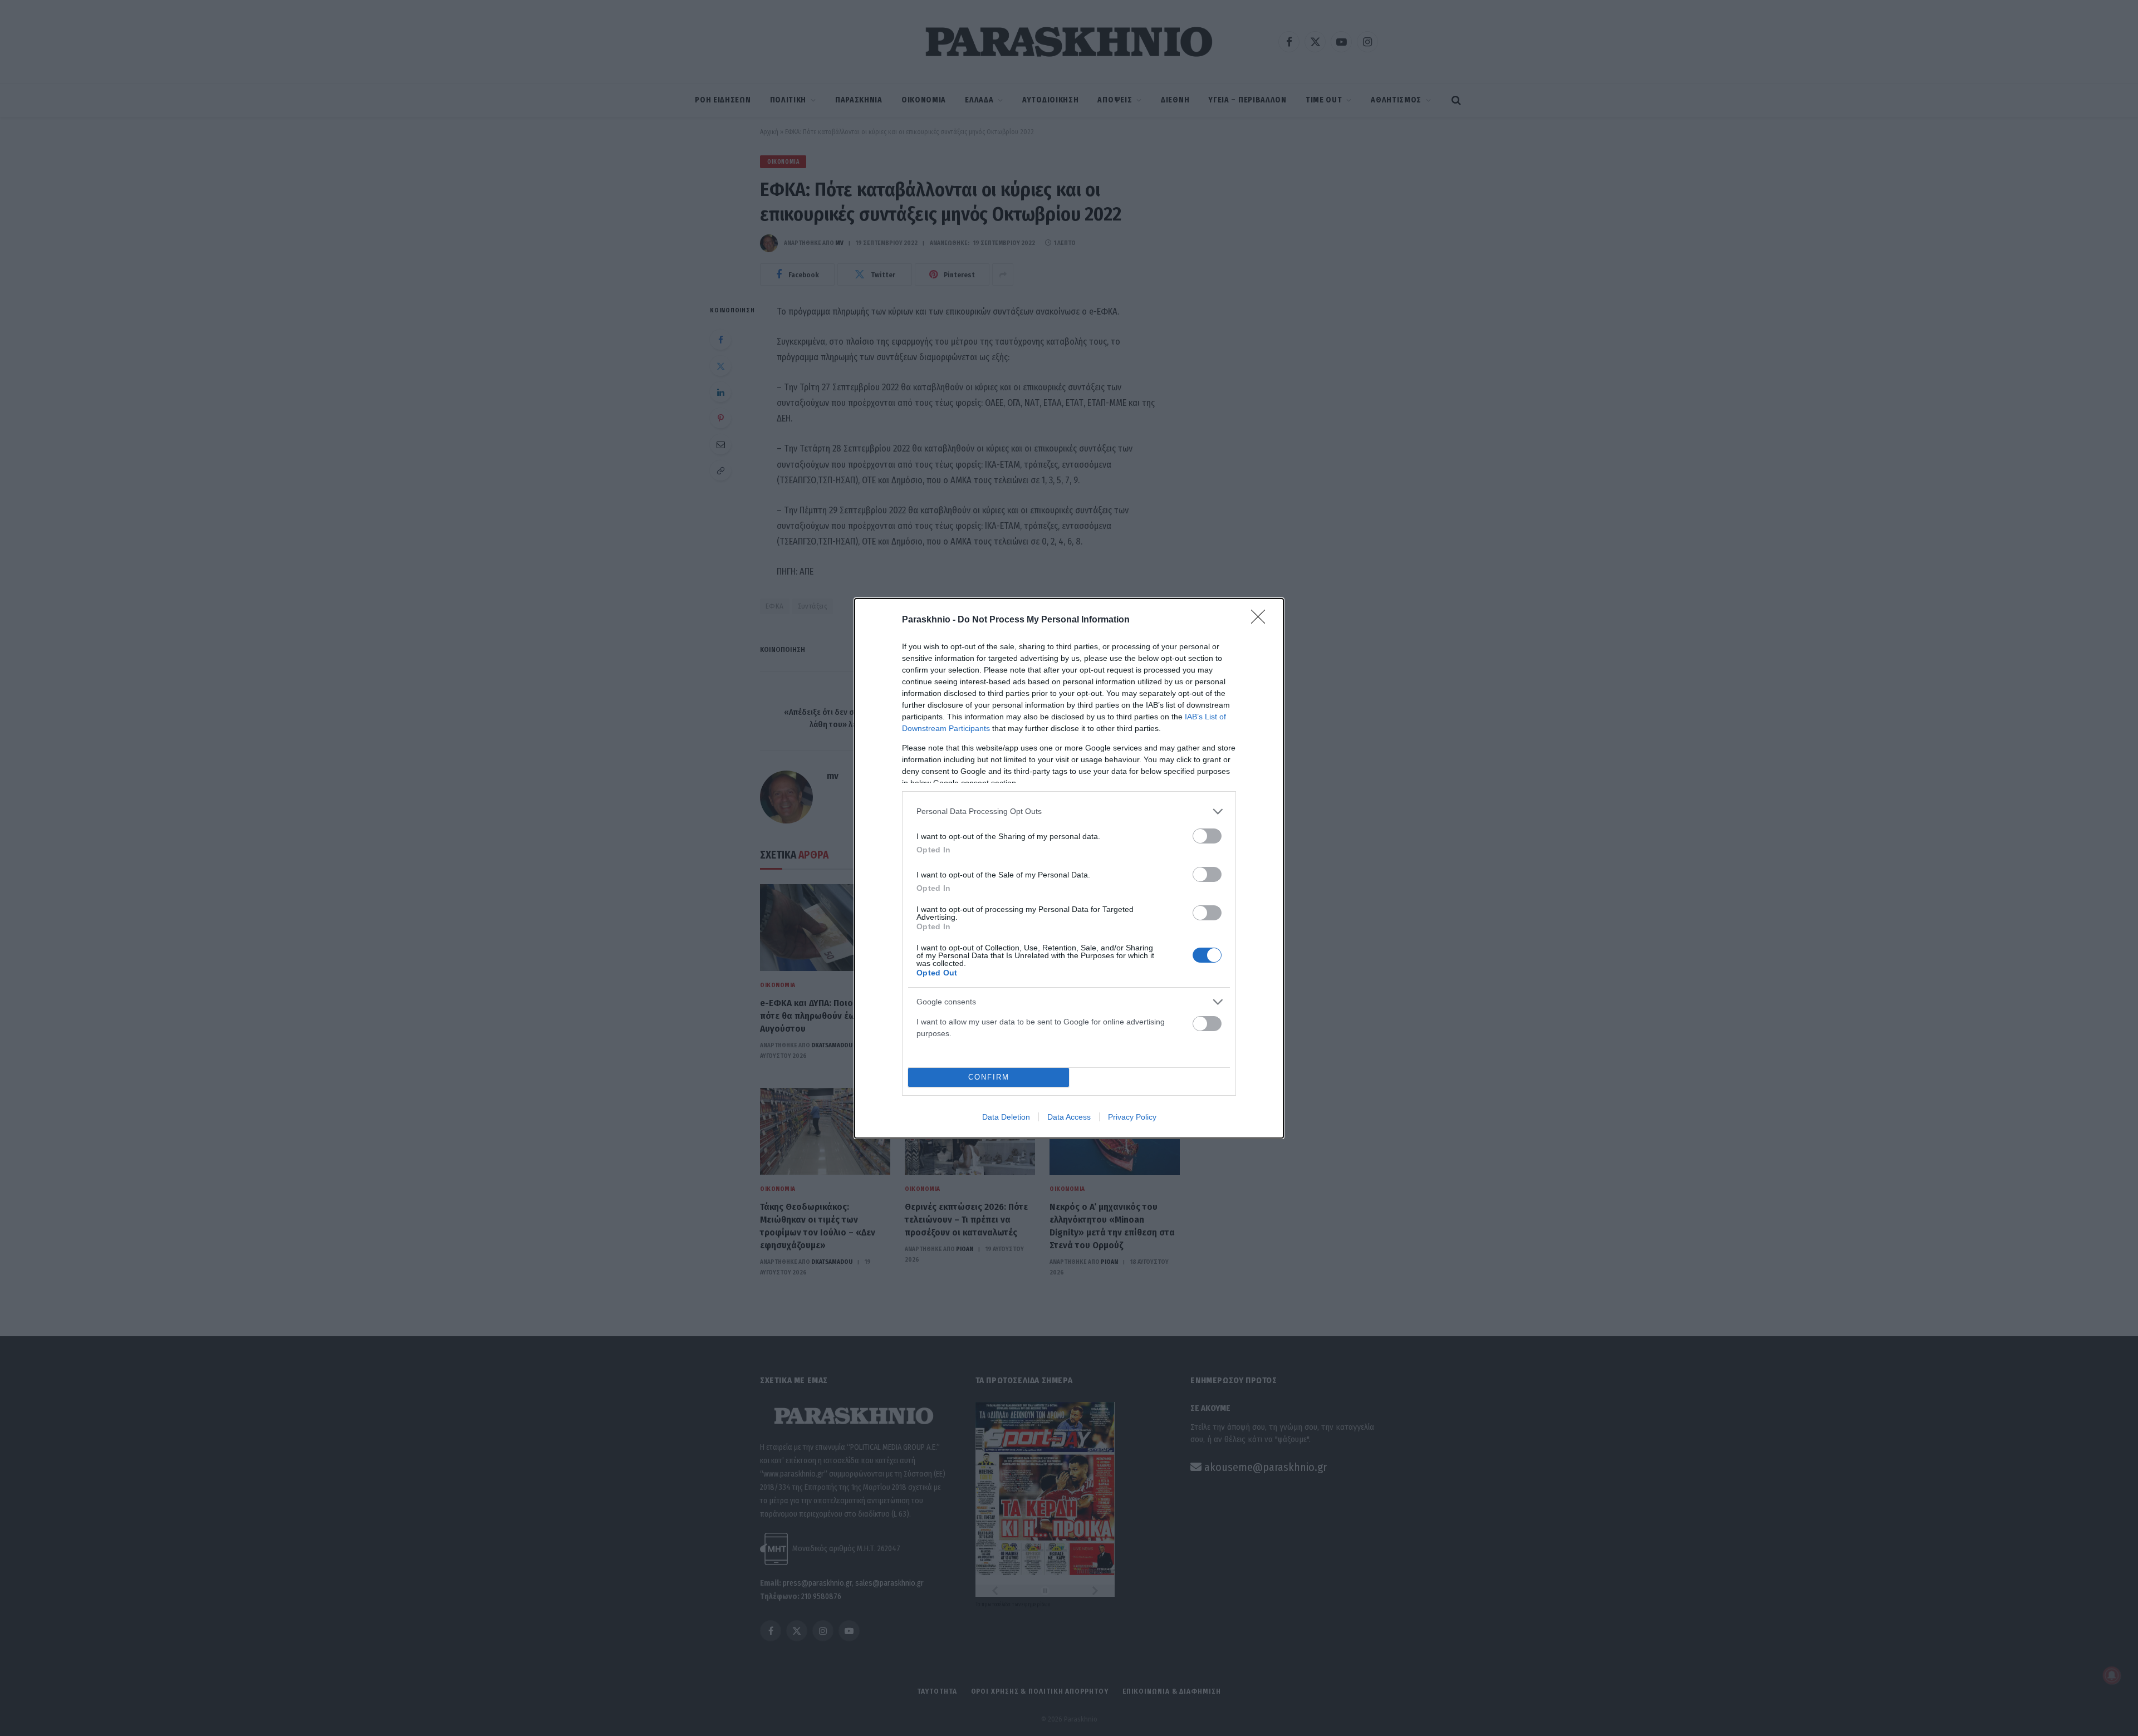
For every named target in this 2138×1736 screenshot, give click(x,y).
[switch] (1207, 836)
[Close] (1262, 620)
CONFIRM (989, 1077)
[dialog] (1069, 868)
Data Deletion (1006, 1117)
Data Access (1069, 1117)
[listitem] (1069, 811)
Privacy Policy (1132, 1117)
